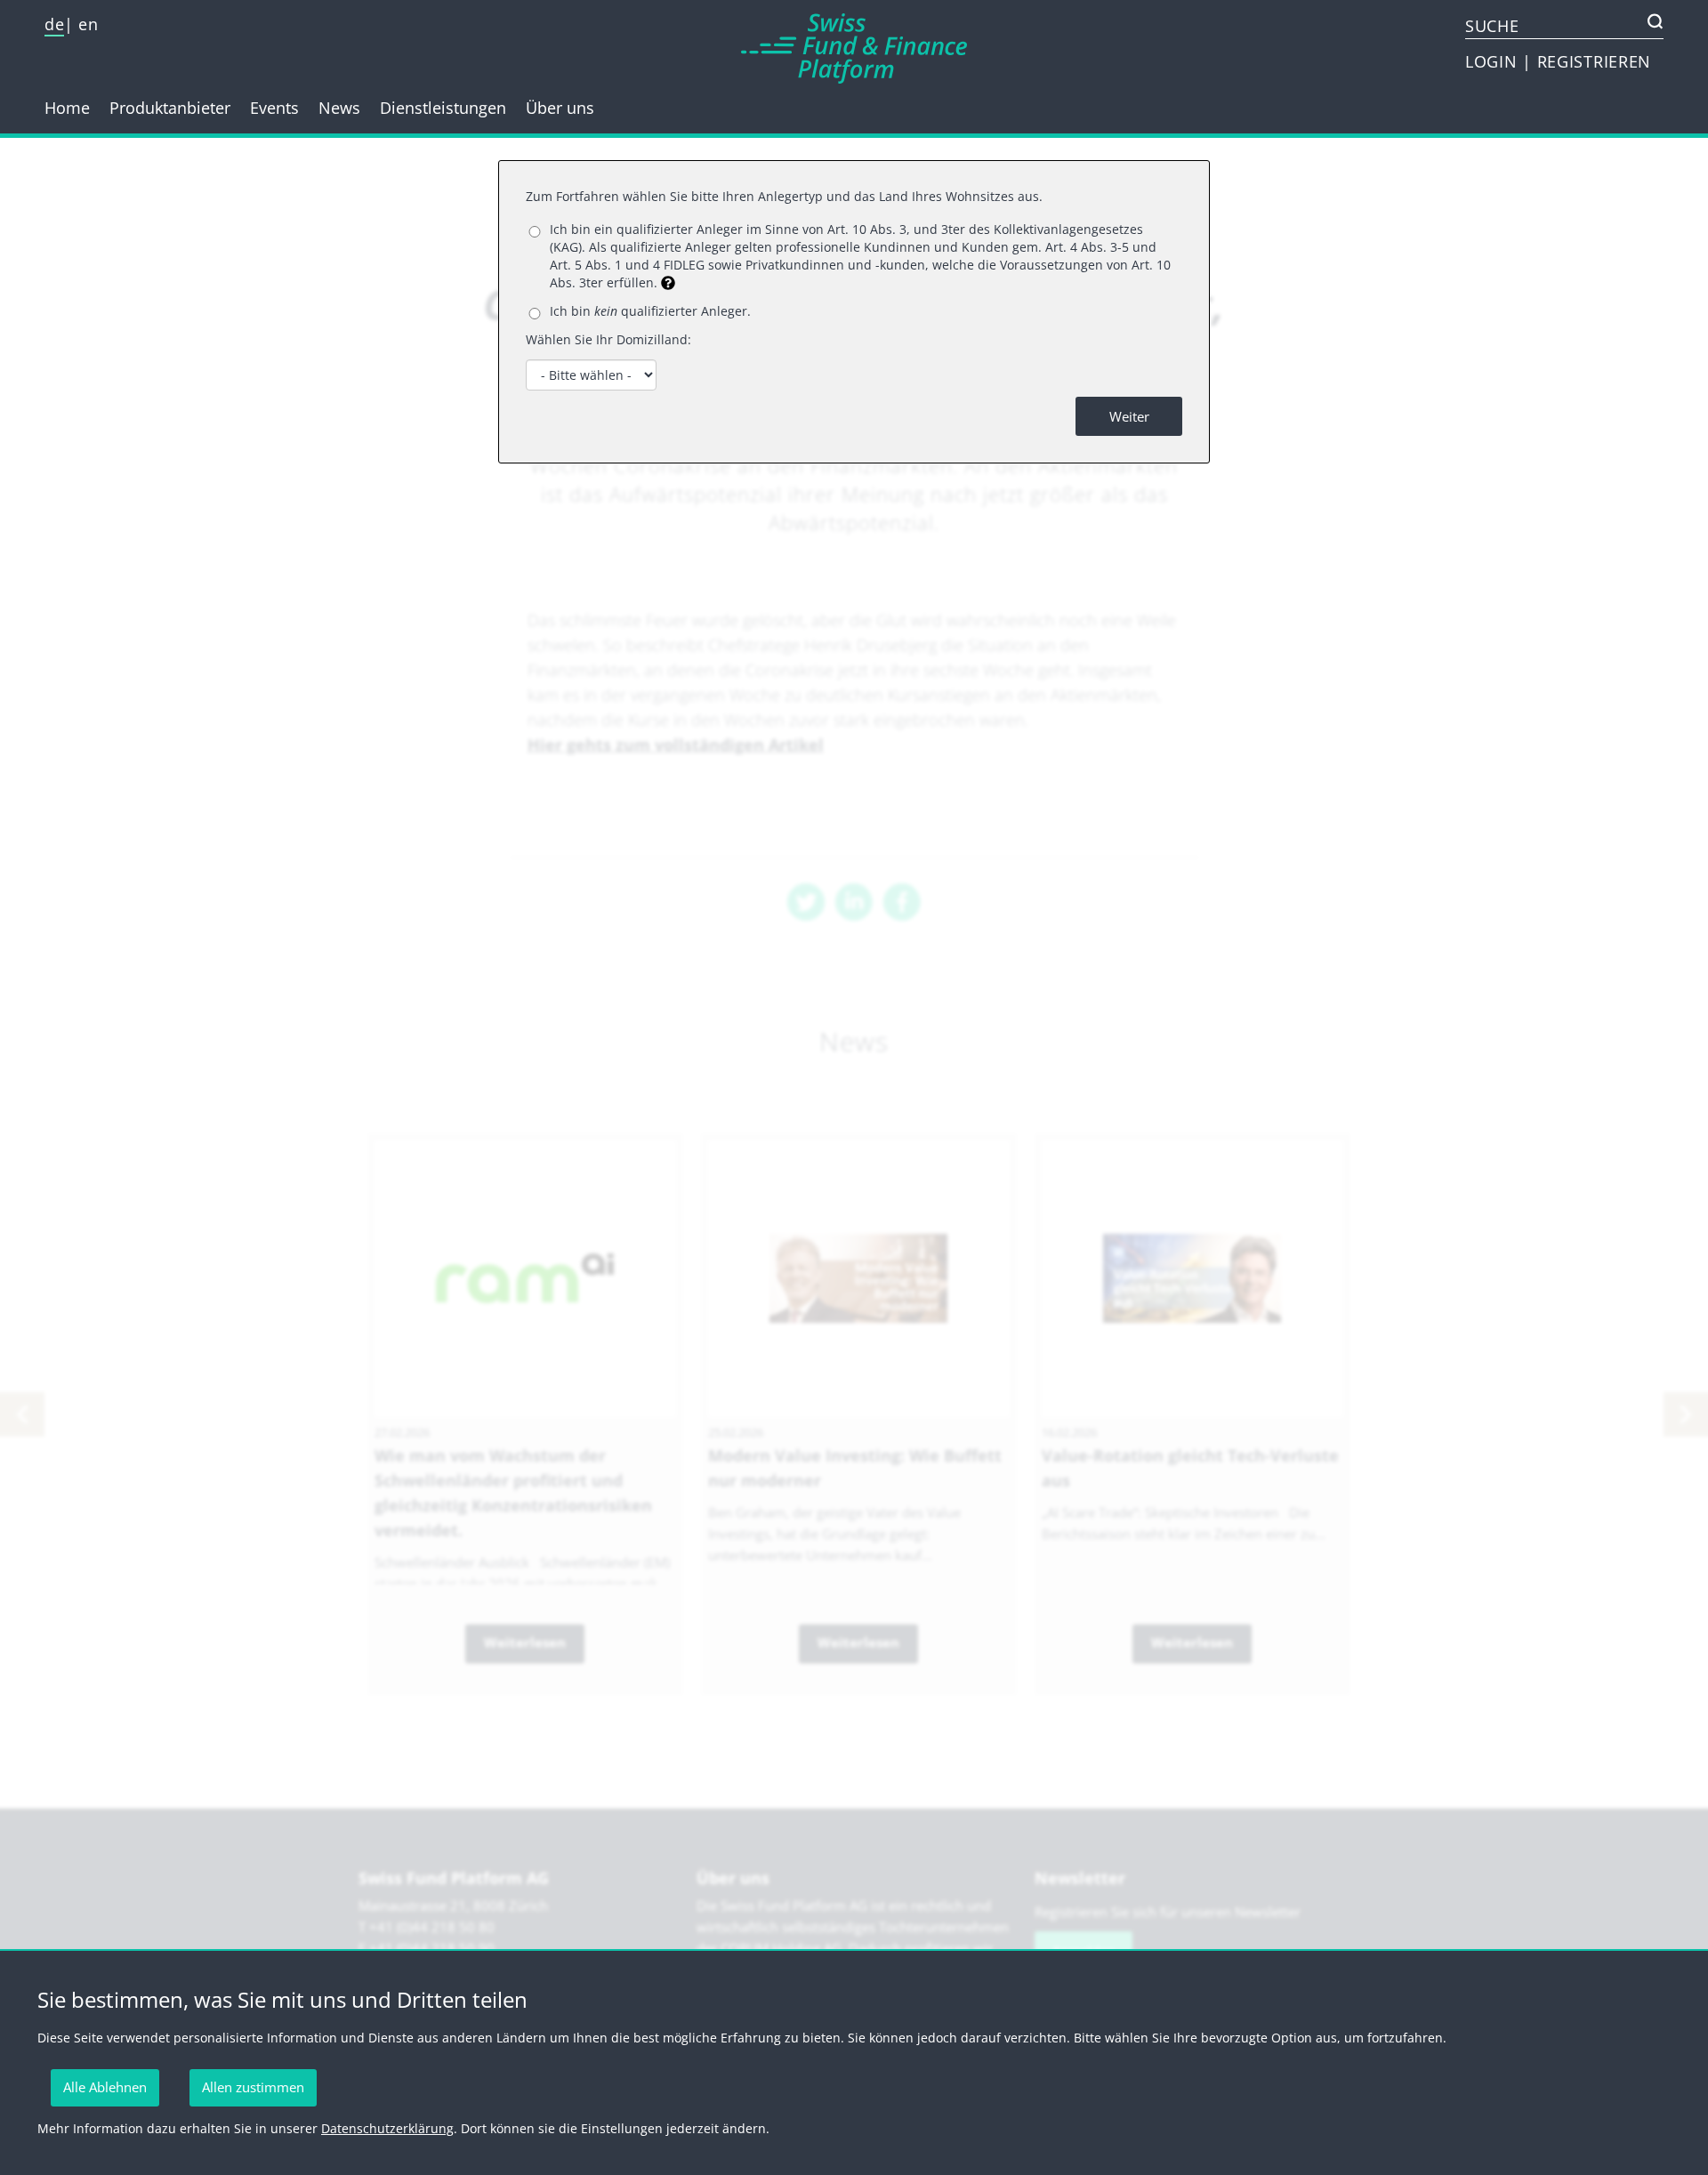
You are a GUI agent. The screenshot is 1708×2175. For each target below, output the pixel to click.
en (88, 24)
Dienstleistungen (443, 108)
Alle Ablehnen (105, 2087)
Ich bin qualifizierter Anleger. (650, 311)
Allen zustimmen (253, 2087)
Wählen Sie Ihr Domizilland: (608, 339)
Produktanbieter (170, 108)
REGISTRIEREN (1594, 61)
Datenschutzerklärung (387, 2128)
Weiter (1129, 416)
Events (274, 108)
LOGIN (1494, 61)
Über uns (560, 108)
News (339, 108)
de (54, 24)
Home (67, 108)
